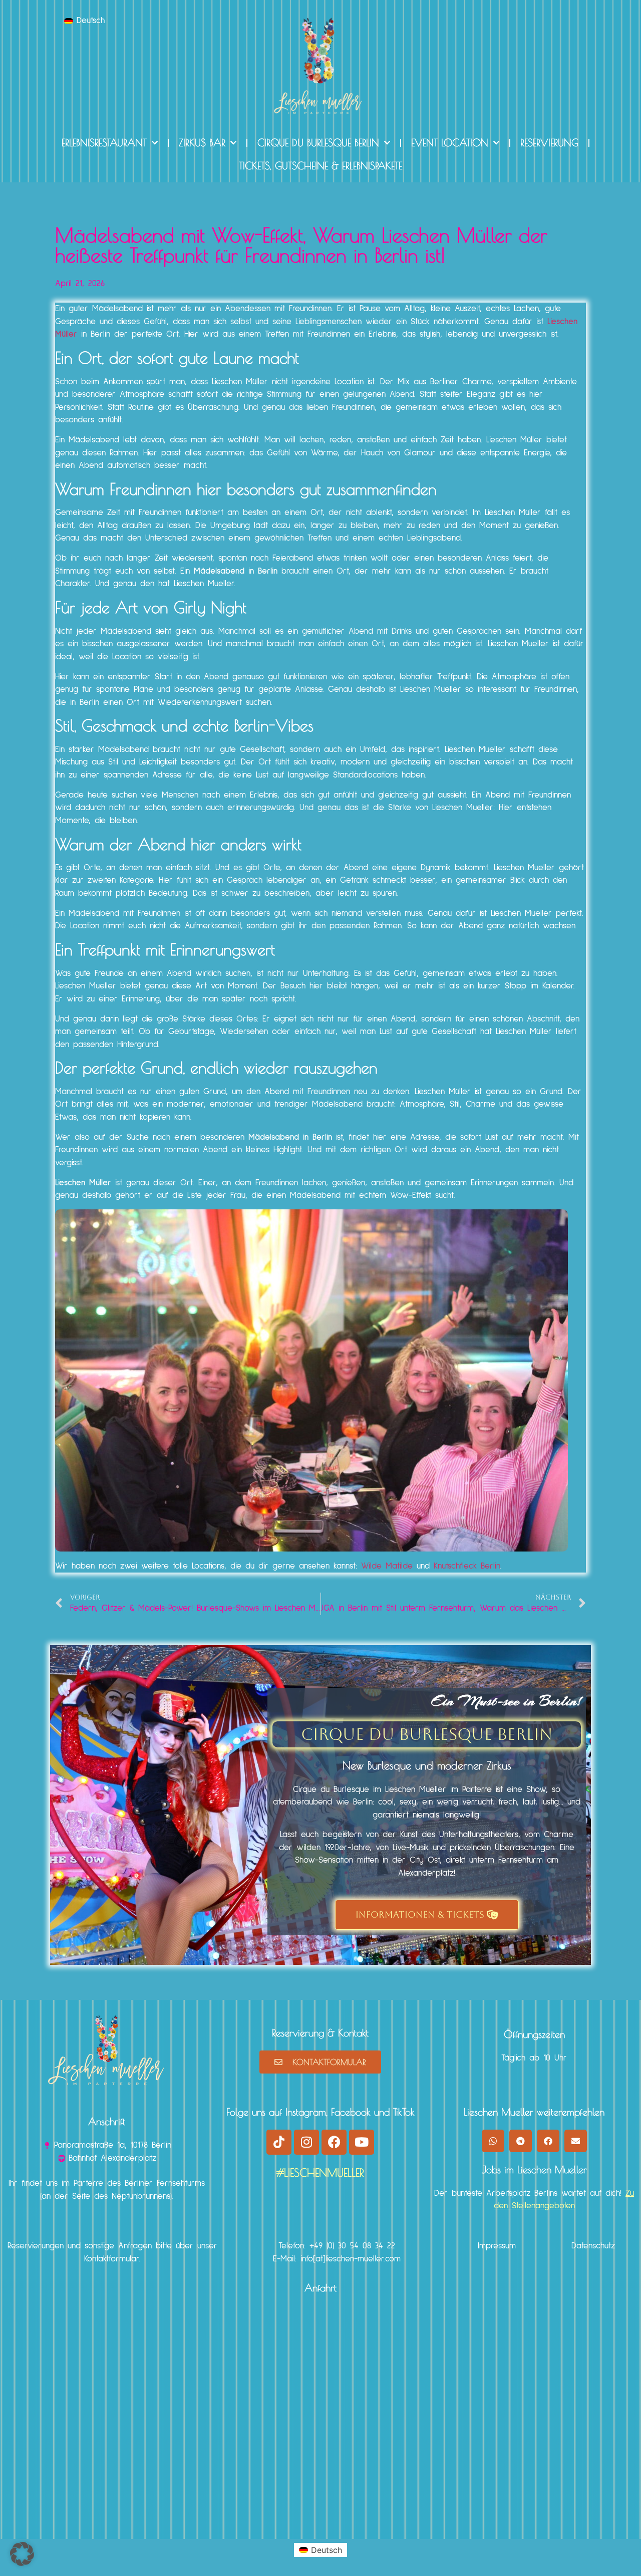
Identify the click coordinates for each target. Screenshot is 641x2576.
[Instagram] (306, 2142)
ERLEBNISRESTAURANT (104, 143)
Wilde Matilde (387, 1566)
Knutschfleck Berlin (467, 1566)
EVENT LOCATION (450, 143)
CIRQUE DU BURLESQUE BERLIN (318, 143)
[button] (493, 2141)
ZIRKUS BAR (202, 143)
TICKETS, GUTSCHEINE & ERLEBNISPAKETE (320, 166)
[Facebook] (334, 2142)
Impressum (497, 2246)
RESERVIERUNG (549, 143)
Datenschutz (593, 2246)
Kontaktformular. (112, 2259)
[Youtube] (362, 2142)
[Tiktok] (279, 2142)
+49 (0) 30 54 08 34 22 (352, 2246)
